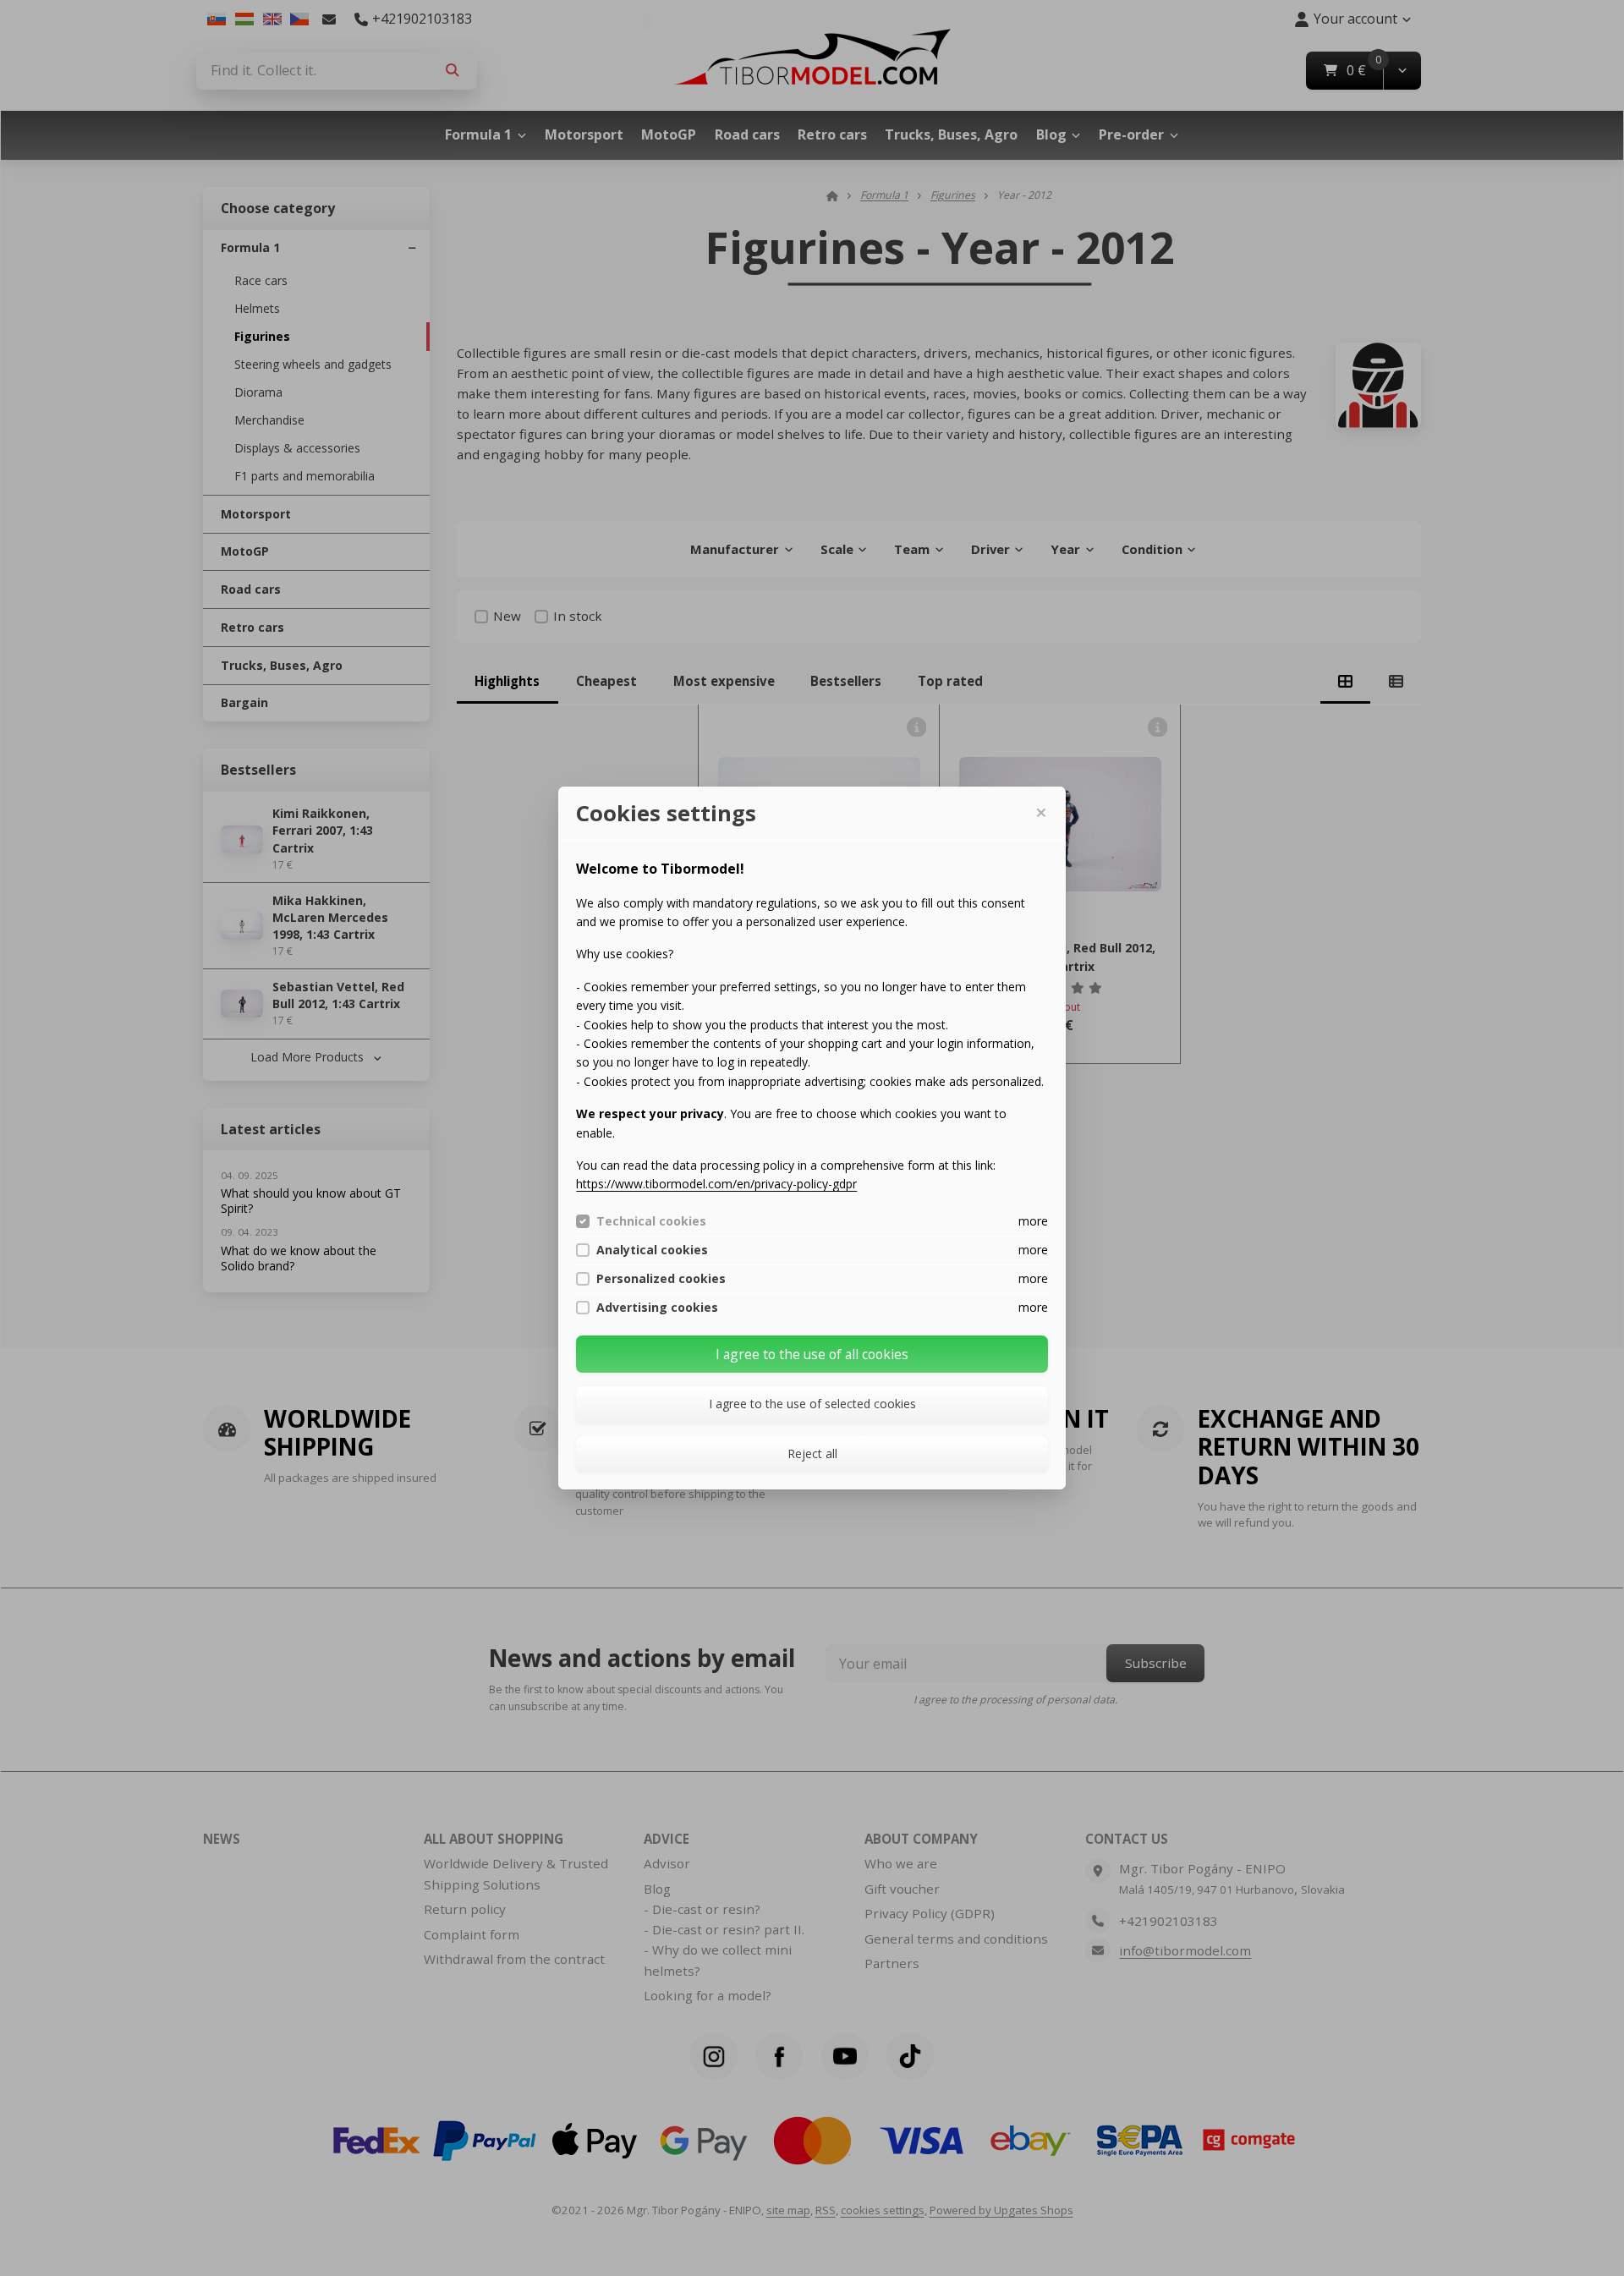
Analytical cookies (652, 1250)
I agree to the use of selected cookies (812, 1404)
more (1033, 1221)
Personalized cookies (661, 1279)
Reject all (812, 1453)
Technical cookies (651, 1221)
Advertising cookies (657, 1308)
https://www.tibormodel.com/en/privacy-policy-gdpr (716, 1184)
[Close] (1040, 813)
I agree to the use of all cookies (812, 1354)
